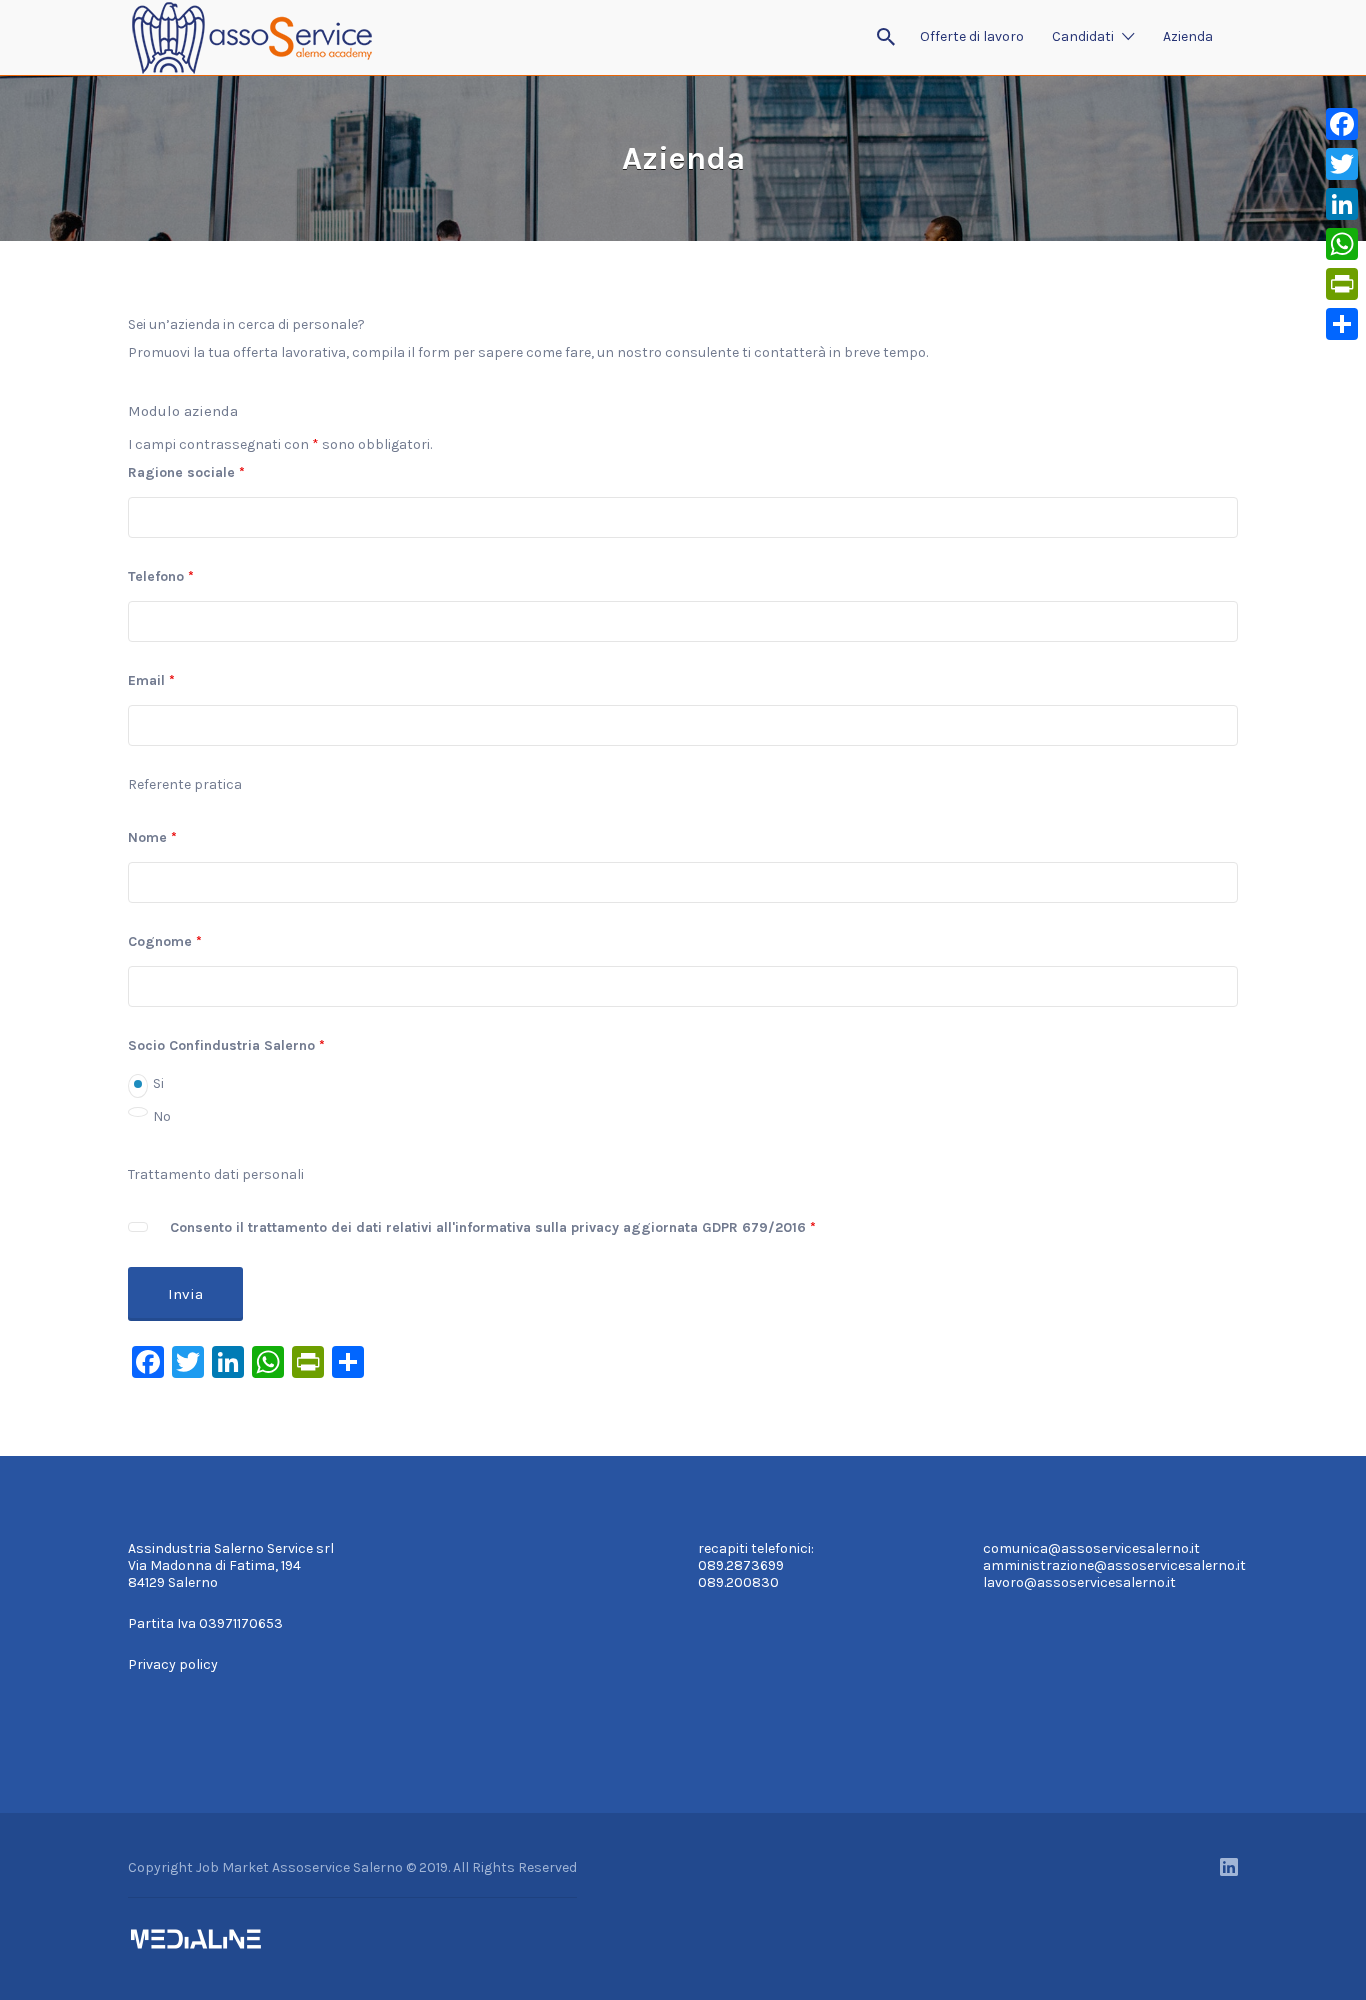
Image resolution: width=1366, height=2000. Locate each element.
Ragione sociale (186, 472)
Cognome (165, 941)
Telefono (161, 576)
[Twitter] (1342, 164)
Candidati (1083, 36)
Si (158, 1083)
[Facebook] (1342, 124)
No (162, 1116)
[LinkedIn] (1342, 204)
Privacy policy (173, 1664)
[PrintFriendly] (1342, 284)
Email (151, 680)
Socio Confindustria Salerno (226, 1045)
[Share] (1342, 324)
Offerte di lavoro (972, 36)
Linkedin (1229, 1867)
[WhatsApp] (1342, 244)
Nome (152, 837)
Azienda (1188, 36)
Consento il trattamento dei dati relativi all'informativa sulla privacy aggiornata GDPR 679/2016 (493, 1227)
